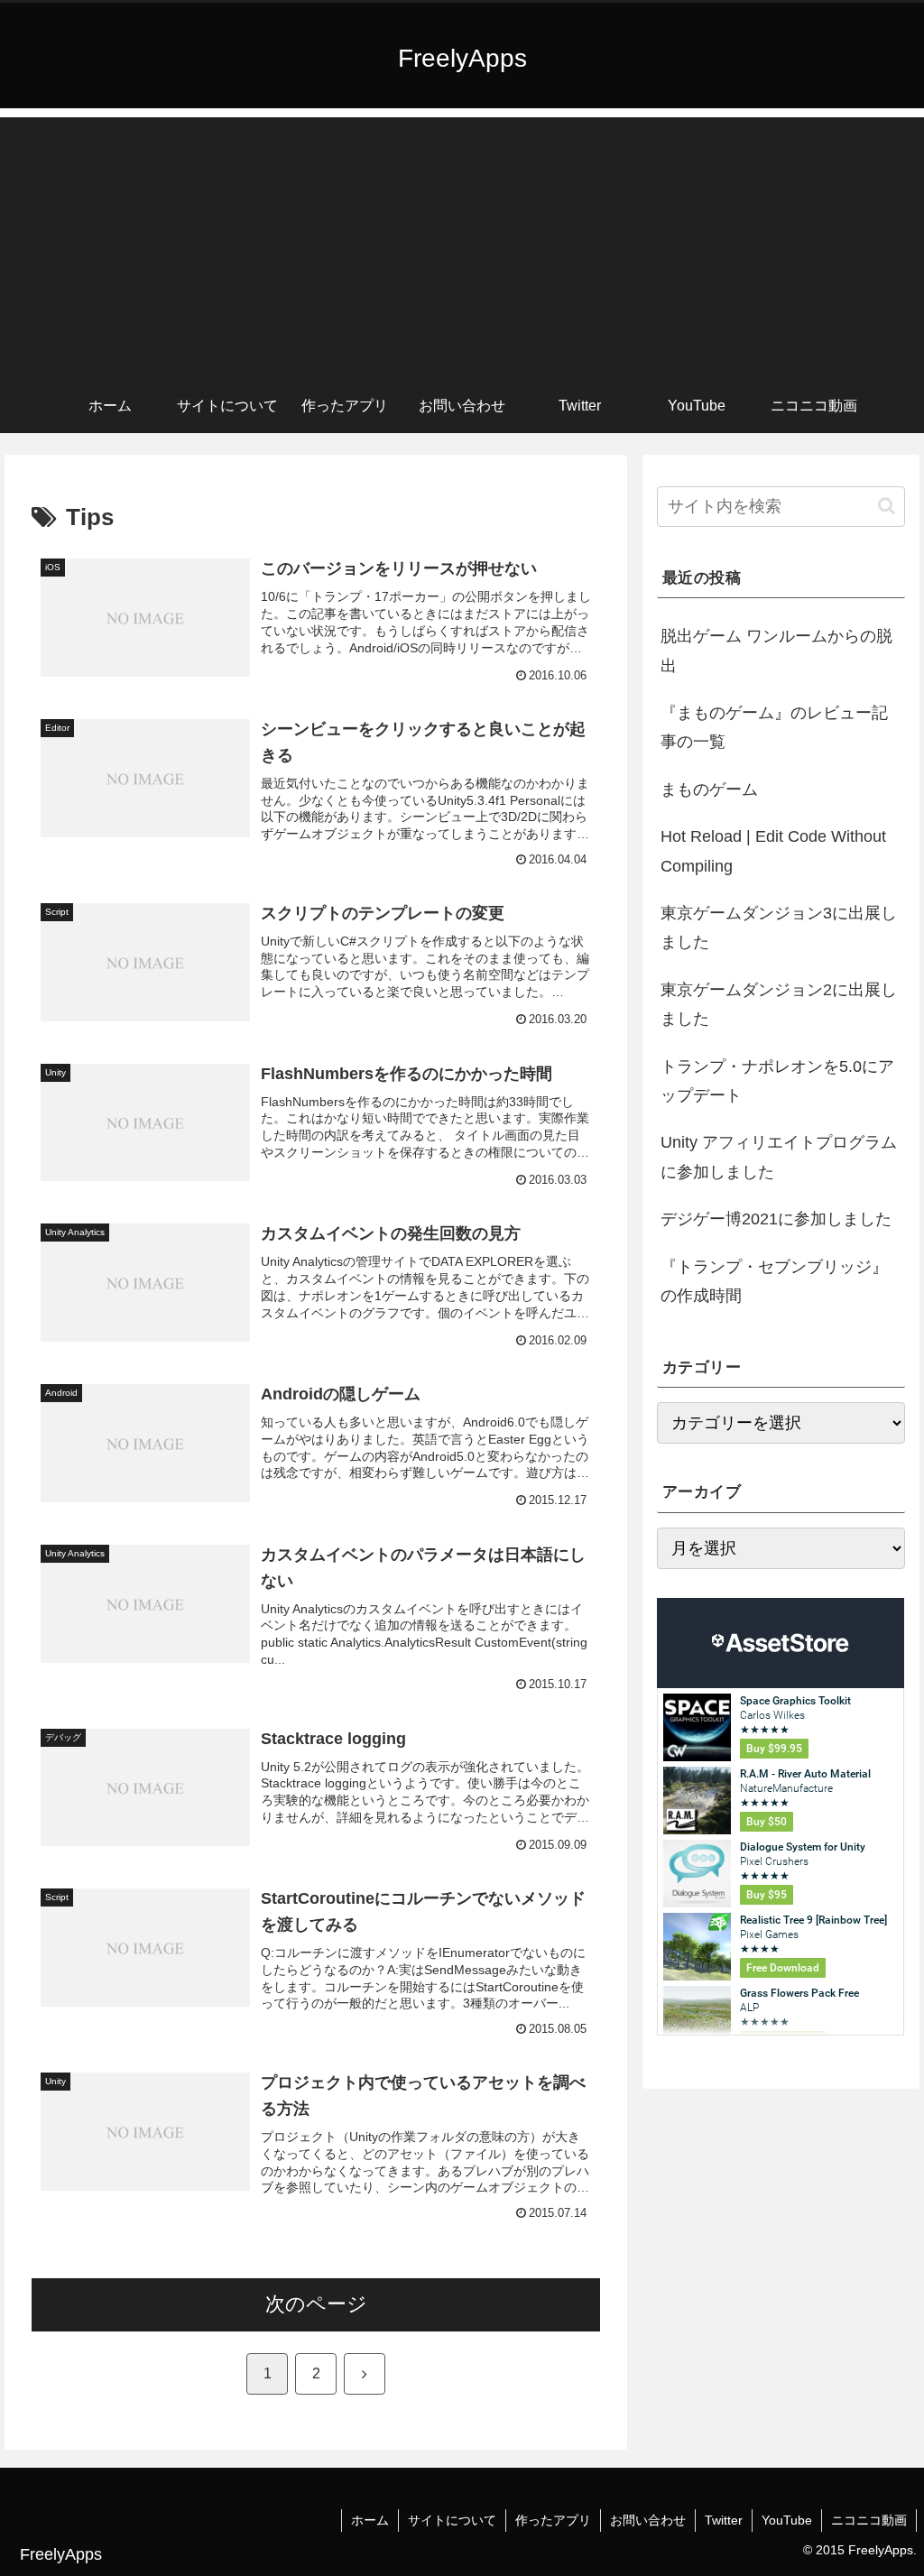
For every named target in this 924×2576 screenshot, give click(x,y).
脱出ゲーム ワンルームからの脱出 (776, 651)
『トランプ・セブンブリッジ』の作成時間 (774, 1281)
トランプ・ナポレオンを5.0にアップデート (777, 1081)
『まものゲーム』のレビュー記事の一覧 (774, 727)
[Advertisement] (462, 244)
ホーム (370, 2520)
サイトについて (452, 2520)
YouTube (787, 2520)
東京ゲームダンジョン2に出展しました (779, 1004)
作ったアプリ (553, 2520)
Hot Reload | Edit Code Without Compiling (773, 851)
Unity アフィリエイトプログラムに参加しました (779, 1157)
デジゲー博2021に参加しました (776, 1219)
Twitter (724, 2520)
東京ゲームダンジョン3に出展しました (779, 928)
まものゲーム (709, 789)
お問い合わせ (648, 2520)
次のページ (316, 2304)
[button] (887, 506)
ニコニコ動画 (869, 2520)
